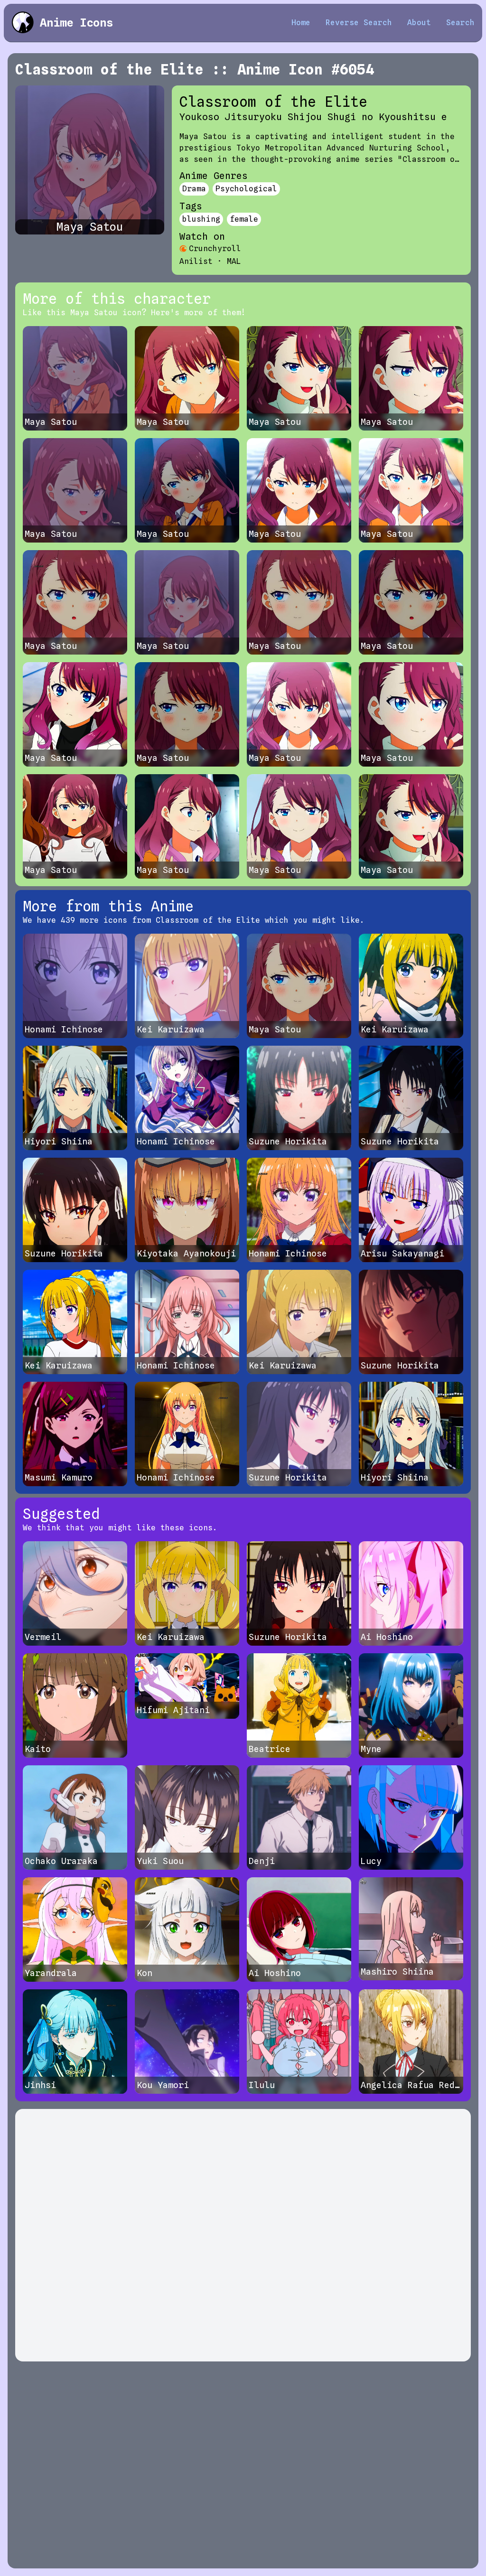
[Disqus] (243, 2235)
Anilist (196, 261)
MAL (234, 261)
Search (460, 23)
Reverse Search (359, 23)
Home (301, 23)
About (419, 23)
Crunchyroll (215, 248)
